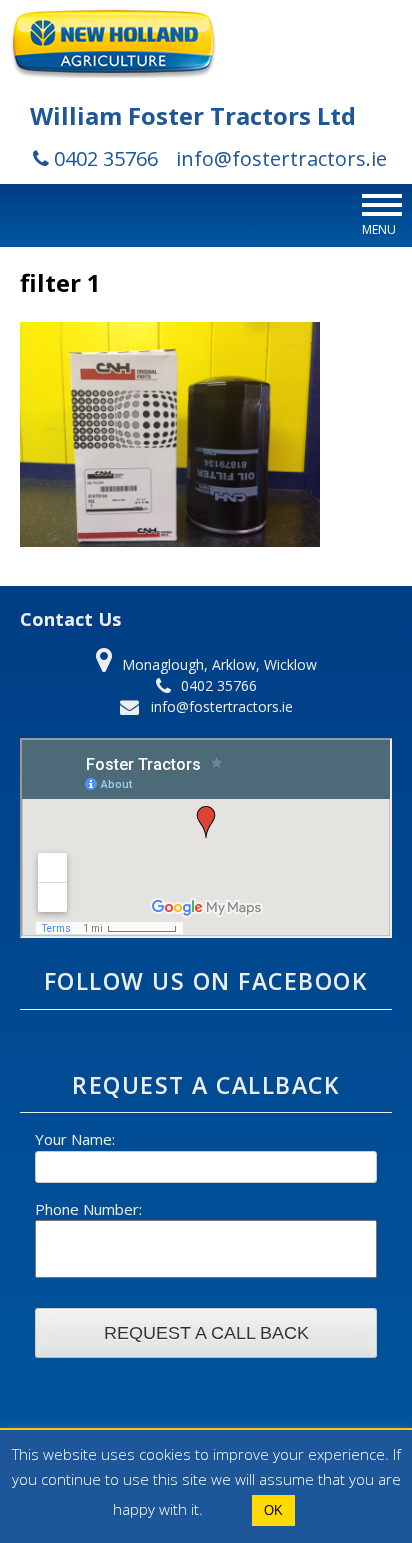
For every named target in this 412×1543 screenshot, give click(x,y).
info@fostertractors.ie (281, 158)
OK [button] (273, 1510)
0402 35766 (103, 158)
